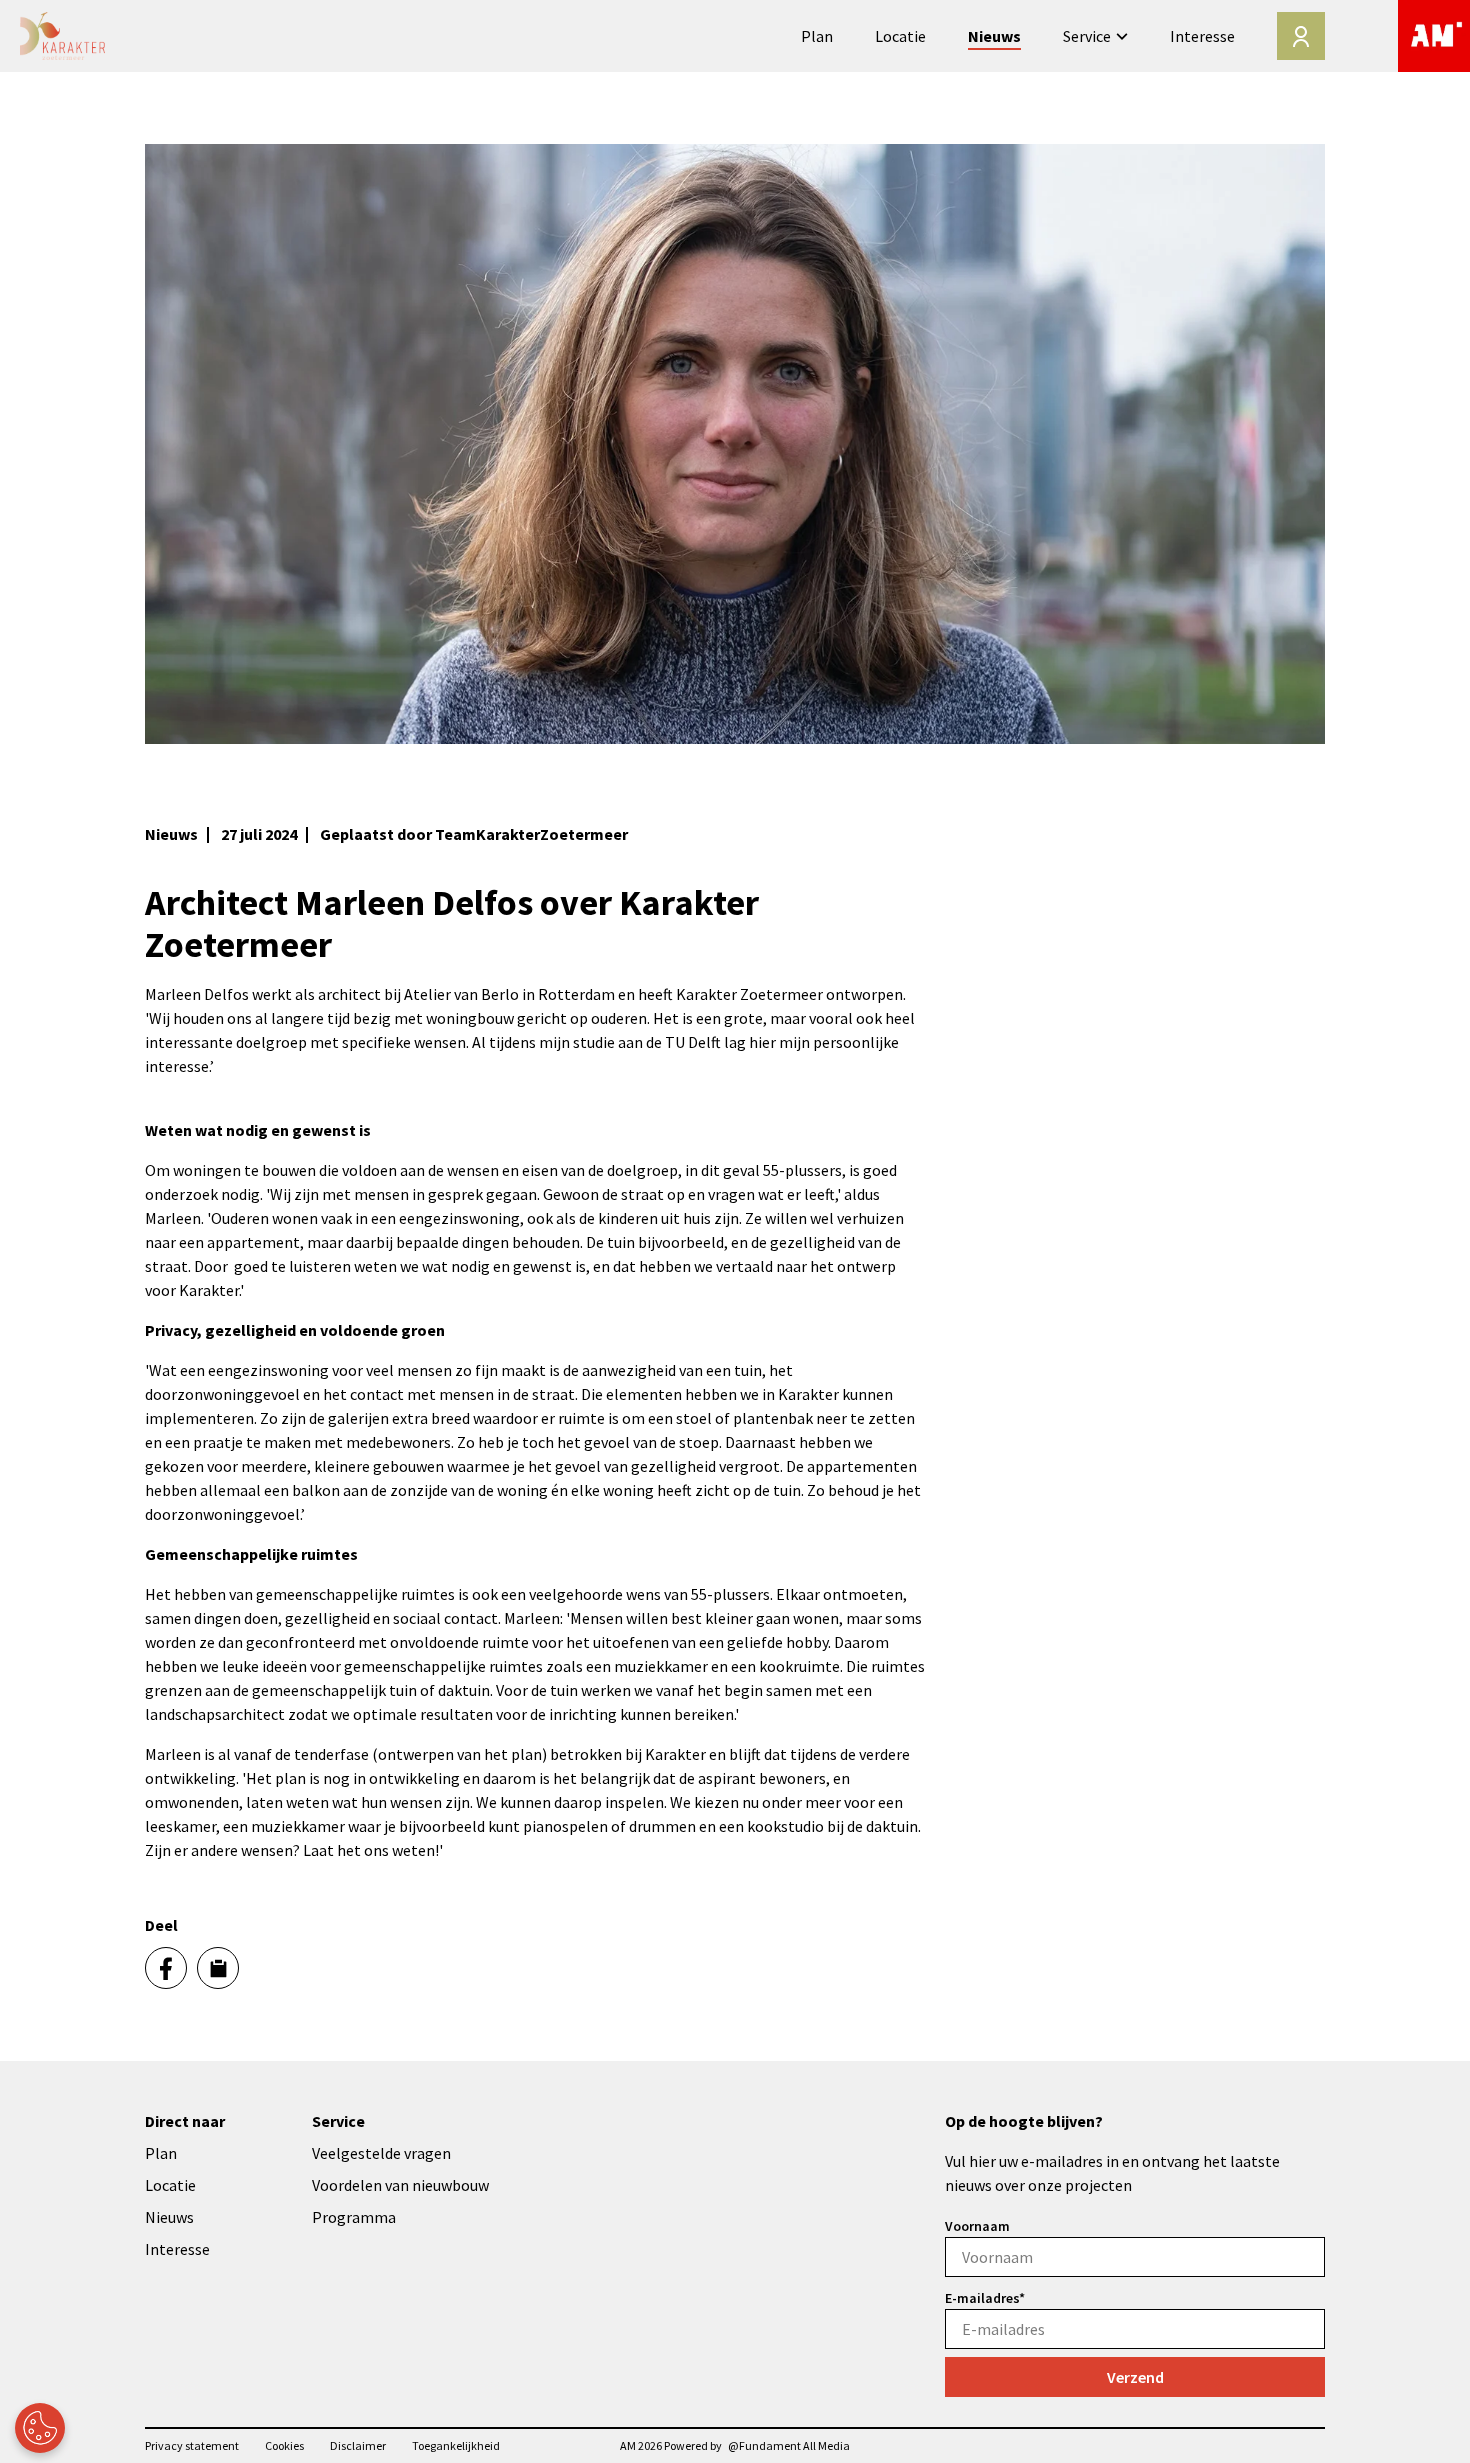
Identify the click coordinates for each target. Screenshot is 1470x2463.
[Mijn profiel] (1301, 36)
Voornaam (977, 2226)
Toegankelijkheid (456, 2445)
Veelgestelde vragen (381, 2153)
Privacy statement (192, 2445)
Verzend (1135, 2377)
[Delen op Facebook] (166, 1968)
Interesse (1202, 36)
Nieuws (994, 36)
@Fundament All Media (789, 2445)
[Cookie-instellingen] (40, 2428)
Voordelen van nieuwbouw (400, 2185)
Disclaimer (358, 2445)
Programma (354, 2217)
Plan (817, 36)
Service (1087, 36)
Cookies (284, 2445)
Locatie (900, 36)
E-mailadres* (985, 2298)
